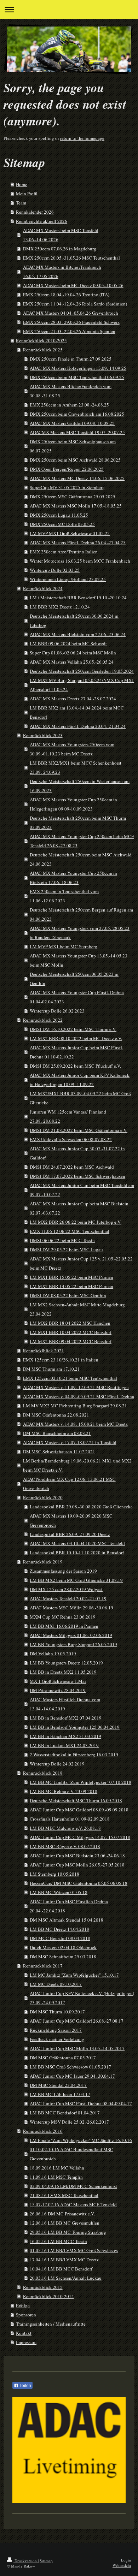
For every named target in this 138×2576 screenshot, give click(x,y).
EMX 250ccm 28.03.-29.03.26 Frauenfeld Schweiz (71, 322)
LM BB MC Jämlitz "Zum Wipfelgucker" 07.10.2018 (80, 1782)
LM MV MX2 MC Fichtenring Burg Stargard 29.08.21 (75, 1406)
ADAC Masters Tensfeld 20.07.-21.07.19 (68, 1598)
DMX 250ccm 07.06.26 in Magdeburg (60, 249)
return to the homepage (82, 138)
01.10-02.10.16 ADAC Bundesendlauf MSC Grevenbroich (71, 2154)
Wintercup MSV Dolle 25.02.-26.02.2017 (69, 2122)
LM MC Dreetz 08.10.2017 (56, 1984)
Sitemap (46, 2561)
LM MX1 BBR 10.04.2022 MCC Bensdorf (71, 1332)
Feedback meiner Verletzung (57, 2039)
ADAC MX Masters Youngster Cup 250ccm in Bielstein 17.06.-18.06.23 (73, 878)
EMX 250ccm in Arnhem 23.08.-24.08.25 (69, 405)
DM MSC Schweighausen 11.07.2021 (59, 1452)
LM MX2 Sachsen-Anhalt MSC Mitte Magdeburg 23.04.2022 (77, 1309)
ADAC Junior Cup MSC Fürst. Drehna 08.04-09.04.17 (81, 2103)
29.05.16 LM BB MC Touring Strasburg (68, 2232)
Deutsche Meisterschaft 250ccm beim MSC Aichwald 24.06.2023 (81, 859)
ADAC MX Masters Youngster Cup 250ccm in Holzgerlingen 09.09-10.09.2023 (73, 804)
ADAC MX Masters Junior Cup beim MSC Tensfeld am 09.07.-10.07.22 (82, 1190)
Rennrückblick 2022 (43, 1020)
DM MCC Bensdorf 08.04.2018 (60, 1938)
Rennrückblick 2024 (43, 588)
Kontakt (24, 2333)
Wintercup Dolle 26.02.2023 (57, 1011)
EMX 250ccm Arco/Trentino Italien (64, 552)
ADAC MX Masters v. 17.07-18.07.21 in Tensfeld (70, 1442)
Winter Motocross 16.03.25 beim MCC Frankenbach (80, 561)
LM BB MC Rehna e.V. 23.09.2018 (64, 1791)
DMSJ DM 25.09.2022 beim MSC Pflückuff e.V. (75, 1066)
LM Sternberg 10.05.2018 (54, 1874)
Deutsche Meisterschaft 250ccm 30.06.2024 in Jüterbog (74, 621)
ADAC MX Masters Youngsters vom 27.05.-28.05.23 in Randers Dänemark (80, 933)
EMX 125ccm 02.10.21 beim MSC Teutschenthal (70, 1378)
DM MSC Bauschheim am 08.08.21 (57, 1433)
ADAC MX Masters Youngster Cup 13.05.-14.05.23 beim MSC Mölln (79, 960)
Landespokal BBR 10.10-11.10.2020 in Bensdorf (77, 1553)
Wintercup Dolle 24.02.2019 (57, 1764)
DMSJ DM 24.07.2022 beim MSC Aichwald (72, 1167)
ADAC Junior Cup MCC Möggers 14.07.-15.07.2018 (80, 1837)
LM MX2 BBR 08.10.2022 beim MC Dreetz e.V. (76, 1038)
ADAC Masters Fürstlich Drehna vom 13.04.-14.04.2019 (65, 1704)
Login (126, 2560)
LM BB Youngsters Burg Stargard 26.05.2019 (73, 1644)
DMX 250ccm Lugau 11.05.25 (59, 515)
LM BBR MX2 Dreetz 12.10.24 (60, 607)
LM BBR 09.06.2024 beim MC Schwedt (68, 643)
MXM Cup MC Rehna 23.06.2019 (63, 1617)
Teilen (25, 2386)
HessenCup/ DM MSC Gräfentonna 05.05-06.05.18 (79, 1883)
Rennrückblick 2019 (43, 1562)
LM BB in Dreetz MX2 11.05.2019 (63, 1672)
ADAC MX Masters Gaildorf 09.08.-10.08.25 (72, 423)
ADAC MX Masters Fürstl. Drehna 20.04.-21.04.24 (78, 726)
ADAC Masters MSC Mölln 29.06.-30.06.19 (71, 1608)
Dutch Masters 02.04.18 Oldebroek (63, 1947)
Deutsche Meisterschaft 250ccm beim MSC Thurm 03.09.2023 (78, 823)
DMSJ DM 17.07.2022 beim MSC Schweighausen (77, 1176)
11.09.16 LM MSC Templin (56, 2177)
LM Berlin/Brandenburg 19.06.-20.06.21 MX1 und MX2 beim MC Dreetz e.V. (77, 1465)
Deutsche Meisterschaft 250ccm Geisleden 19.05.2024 (82, 671)
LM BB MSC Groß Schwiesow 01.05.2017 (70, 2067)
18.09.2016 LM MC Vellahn (57, 2168)
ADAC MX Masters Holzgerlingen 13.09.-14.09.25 (78, 368)
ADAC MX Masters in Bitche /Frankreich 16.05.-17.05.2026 (62, 272)
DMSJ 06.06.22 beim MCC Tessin (62, 1240)
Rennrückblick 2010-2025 (41, 340)
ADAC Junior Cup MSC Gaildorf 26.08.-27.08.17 (77, 2021)
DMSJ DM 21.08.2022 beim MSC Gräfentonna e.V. (79, 1130)
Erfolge (23, 2305)
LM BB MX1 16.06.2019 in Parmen (64, 1626)
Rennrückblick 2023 (43, 735)
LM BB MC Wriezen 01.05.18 (59, 1892)
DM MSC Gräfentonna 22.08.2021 (56, 1415)
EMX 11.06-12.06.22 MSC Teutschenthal (70, 1231)
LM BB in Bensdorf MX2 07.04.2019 (66, 1718)
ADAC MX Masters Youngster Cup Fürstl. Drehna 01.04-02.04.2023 (77, 997)
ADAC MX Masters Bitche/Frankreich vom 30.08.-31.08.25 (71, 391)
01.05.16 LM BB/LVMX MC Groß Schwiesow (74, 2250)
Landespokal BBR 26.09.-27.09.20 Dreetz (70, 1534)
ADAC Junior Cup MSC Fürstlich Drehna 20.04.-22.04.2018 (69, 1906)
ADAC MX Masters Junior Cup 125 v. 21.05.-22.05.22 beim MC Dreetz (81, 1263)
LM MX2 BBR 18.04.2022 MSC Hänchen (70, 1323)
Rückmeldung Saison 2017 (56, 2030)
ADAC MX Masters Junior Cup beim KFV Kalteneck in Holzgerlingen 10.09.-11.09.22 (80, 1080)
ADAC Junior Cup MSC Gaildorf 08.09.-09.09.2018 (79, 1810)
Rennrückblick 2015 (43, 2287)
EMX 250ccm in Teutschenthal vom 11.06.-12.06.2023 (64, 896)
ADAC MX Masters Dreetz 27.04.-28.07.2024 (73, 699)
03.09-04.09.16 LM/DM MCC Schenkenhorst (73, 2186)
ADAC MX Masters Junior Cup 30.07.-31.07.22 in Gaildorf (77, 1153)
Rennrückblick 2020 (43, 1497)
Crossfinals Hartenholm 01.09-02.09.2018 (70, 1819)
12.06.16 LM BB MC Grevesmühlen (65, 2223)
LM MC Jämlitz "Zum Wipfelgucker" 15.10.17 (74, 1975)
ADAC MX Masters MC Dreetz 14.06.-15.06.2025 (77, 478)
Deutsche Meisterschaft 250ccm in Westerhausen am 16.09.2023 (80, 786)
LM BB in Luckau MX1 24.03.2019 (64, 1745)
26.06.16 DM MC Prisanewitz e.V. (62, 2214)
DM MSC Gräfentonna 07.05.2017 (63, 2058)
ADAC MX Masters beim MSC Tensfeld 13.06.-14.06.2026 (61, 235)
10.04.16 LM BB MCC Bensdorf (61, 2269)
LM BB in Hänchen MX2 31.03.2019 (65, 1736)
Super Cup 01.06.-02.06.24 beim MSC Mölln (73, 653)
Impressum (26, 2342)
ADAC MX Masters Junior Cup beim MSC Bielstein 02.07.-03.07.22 (79, 1208)
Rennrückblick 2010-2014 (48, 2296)
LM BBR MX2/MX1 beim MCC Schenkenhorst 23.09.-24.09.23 (76, 767)
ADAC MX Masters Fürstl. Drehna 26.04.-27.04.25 (78, 542)
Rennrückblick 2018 (43, 1773)
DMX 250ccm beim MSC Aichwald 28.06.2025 (75, 460)
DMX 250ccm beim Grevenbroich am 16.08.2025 (77, 414)
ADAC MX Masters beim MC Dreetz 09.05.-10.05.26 (73, 285)
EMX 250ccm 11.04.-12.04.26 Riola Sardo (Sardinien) (75, 304)
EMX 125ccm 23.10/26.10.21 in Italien (61, 1360)
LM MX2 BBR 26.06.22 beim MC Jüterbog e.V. (76, 1222)
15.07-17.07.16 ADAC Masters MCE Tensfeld (73, 2204)
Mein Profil (27, 194)
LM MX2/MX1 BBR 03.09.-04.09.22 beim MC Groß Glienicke (80, 1098)
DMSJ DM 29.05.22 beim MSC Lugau (66, 1250)
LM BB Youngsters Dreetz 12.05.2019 (66, 1663)
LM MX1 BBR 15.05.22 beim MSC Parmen (71, 1277)
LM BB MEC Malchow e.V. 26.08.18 (65, 1828)
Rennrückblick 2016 (43, 2131)
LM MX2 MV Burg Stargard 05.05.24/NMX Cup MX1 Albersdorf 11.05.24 (82, 685)
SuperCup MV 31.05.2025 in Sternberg (67, 487)
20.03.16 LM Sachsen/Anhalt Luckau (66, 2278)
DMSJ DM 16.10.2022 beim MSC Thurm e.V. (73, 1029)
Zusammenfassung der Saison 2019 (63, 1571)
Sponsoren (26, 2315)
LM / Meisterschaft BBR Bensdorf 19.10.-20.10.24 (78, 598)
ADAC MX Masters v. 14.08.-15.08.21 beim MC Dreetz (75, 1424)
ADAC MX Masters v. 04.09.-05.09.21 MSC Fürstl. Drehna (79, 1396)
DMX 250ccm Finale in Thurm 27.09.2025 (71, 359)
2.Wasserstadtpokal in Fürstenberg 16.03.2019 (74, 1755)
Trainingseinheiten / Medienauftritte (51, 2324)
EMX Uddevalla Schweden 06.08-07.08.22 (71, 1139)
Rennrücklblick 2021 (44, 1351)
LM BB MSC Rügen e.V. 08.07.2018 (65, 1846)
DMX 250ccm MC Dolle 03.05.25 (62, 524)
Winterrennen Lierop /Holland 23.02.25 (68, 579)
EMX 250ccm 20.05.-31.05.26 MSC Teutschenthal (71, 258)
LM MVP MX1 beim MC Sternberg (64, 946)
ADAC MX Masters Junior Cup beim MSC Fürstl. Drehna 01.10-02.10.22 (76, 1052)
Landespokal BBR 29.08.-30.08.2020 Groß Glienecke (81, 1507)
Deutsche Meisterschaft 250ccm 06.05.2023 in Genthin (74, 979)
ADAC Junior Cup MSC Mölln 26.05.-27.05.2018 (77, 1865)
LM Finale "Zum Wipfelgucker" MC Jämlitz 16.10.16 (81, 2140)
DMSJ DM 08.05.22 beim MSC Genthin (68, 1295)
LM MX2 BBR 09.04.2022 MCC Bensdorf (71, 1341)
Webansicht (122, 2565)
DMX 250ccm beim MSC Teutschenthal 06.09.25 (77, 377)
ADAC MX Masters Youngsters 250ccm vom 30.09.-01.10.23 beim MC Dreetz (72, 749)
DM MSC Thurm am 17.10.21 (51, 1369)
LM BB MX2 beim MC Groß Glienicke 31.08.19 (76, 1580)
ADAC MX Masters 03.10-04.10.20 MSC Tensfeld (77, 1543)
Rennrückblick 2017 (43, 1966)
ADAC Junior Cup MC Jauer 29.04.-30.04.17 (72, 2076)
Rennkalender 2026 (35, 212)
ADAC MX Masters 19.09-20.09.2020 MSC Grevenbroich (71, 1520)
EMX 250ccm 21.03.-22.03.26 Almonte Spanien (69, 331)
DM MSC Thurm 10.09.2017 (57, 2012)
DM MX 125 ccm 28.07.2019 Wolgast (66, 1589)
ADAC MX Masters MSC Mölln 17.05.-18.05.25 (76, 506)
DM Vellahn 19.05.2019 (53, 1654)
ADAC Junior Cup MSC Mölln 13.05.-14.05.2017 (77, 2048)
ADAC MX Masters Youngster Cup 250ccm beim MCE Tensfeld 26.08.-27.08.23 (82, 841)
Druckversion (26, 2561)
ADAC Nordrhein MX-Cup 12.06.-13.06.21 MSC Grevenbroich (69, 1484)
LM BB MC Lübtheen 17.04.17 (60, 2094)
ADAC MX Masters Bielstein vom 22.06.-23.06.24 (78, 634)
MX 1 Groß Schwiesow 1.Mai (58, 1681)
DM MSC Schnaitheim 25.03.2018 (63, 1957)
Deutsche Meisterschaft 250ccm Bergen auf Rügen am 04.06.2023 (81, 914)
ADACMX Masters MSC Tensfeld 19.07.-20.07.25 (77, 432)
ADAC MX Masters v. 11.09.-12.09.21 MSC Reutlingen (76, 1387)
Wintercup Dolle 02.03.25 (55, 570)
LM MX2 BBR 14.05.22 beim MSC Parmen (71, 1286)
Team (21, 203)
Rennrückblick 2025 (43, 350)
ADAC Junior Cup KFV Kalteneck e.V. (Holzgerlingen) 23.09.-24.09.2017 (82, 1998)
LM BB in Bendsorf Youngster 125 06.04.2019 (75, 1727)
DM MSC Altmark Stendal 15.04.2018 (67, 1920)
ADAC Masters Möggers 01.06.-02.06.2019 (71, 1635)
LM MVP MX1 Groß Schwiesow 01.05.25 (70, 533)
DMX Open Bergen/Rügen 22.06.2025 (67, 469)
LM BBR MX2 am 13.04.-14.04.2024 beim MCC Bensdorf (77, 712)
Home (22, 184)
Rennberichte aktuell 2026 (42, 221)
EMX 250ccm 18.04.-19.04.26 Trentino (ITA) (66, 295)
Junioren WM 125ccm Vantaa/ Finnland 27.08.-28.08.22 (68, 1116)
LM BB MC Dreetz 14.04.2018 (59, 1929)
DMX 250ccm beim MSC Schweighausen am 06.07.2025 (73, 446)
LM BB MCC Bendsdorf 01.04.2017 (65, 2113)
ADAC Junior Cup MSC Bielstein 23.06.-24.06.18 (77, 1856)
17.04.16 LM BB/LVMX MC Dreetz (64, 2260)
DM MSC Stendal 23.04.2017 (58, 2085)
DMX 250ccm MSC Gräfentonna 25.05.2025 (73, 497)
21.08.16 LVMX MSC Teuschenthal (64, 2195)
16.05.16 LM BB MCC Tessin (58, 2241)
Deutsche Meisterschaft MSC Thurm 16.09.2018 (76, 1800)
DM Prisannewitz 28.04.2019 (58, 1690)
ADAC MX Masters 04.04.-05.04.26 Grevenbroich (71, 313)
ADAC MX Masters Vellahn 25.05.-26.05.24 (72, 662)
